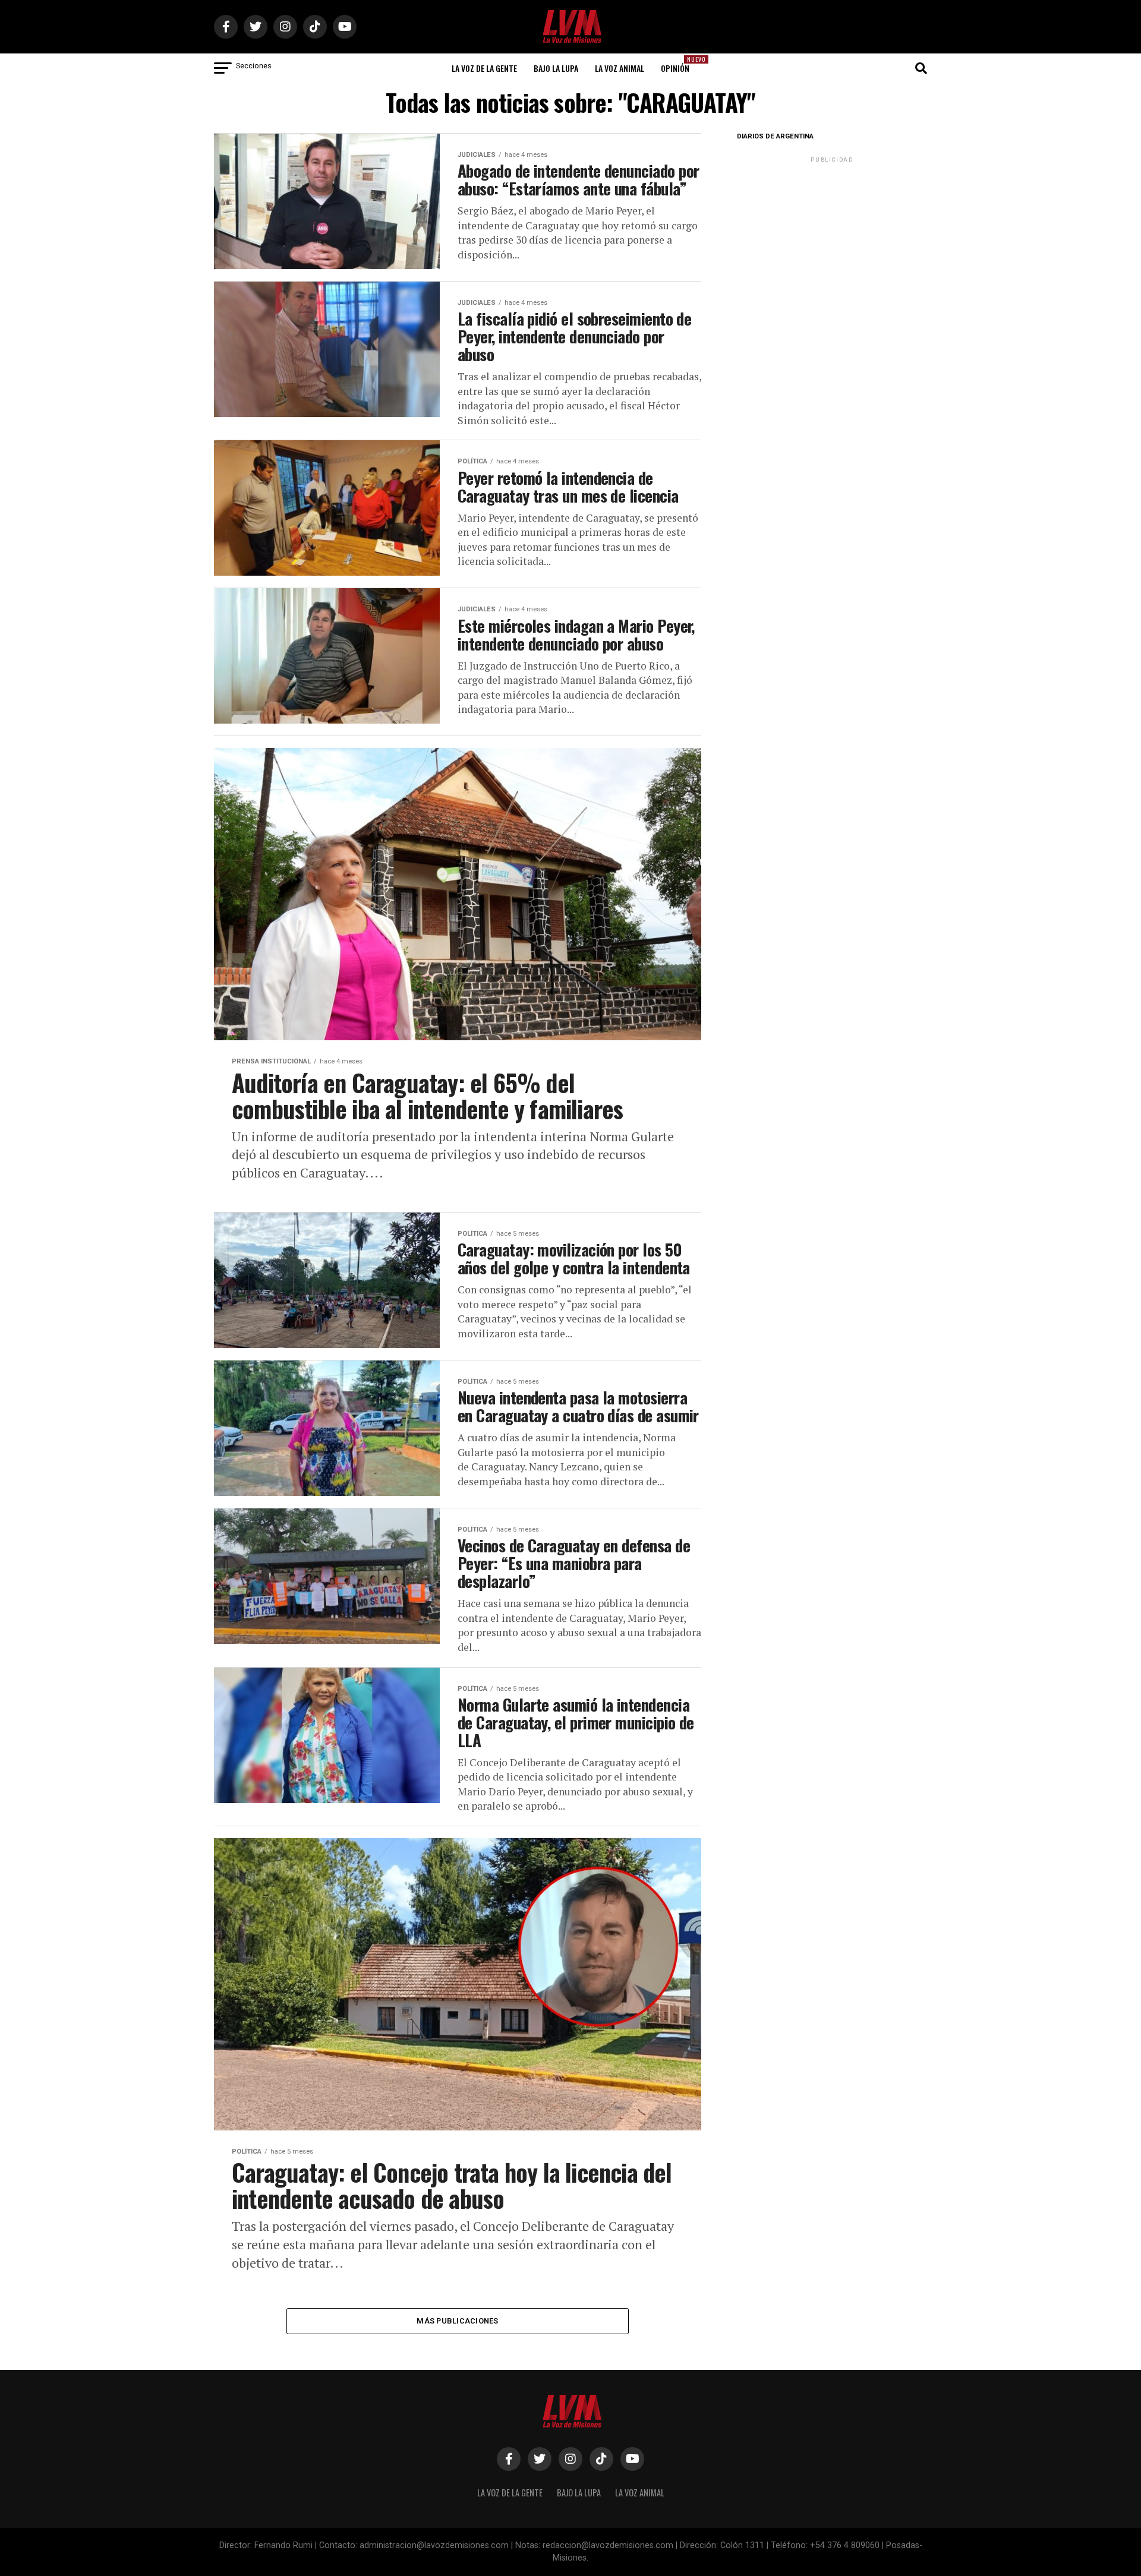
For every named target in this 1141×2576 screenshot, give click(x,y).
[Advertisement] (832, 239)
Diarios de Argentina (775, 136)
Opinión (679, 64)
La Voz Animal (620, 68)
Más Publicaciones (457, 2321)
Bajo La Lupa (556, 68)
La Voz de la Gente (484, 68)
